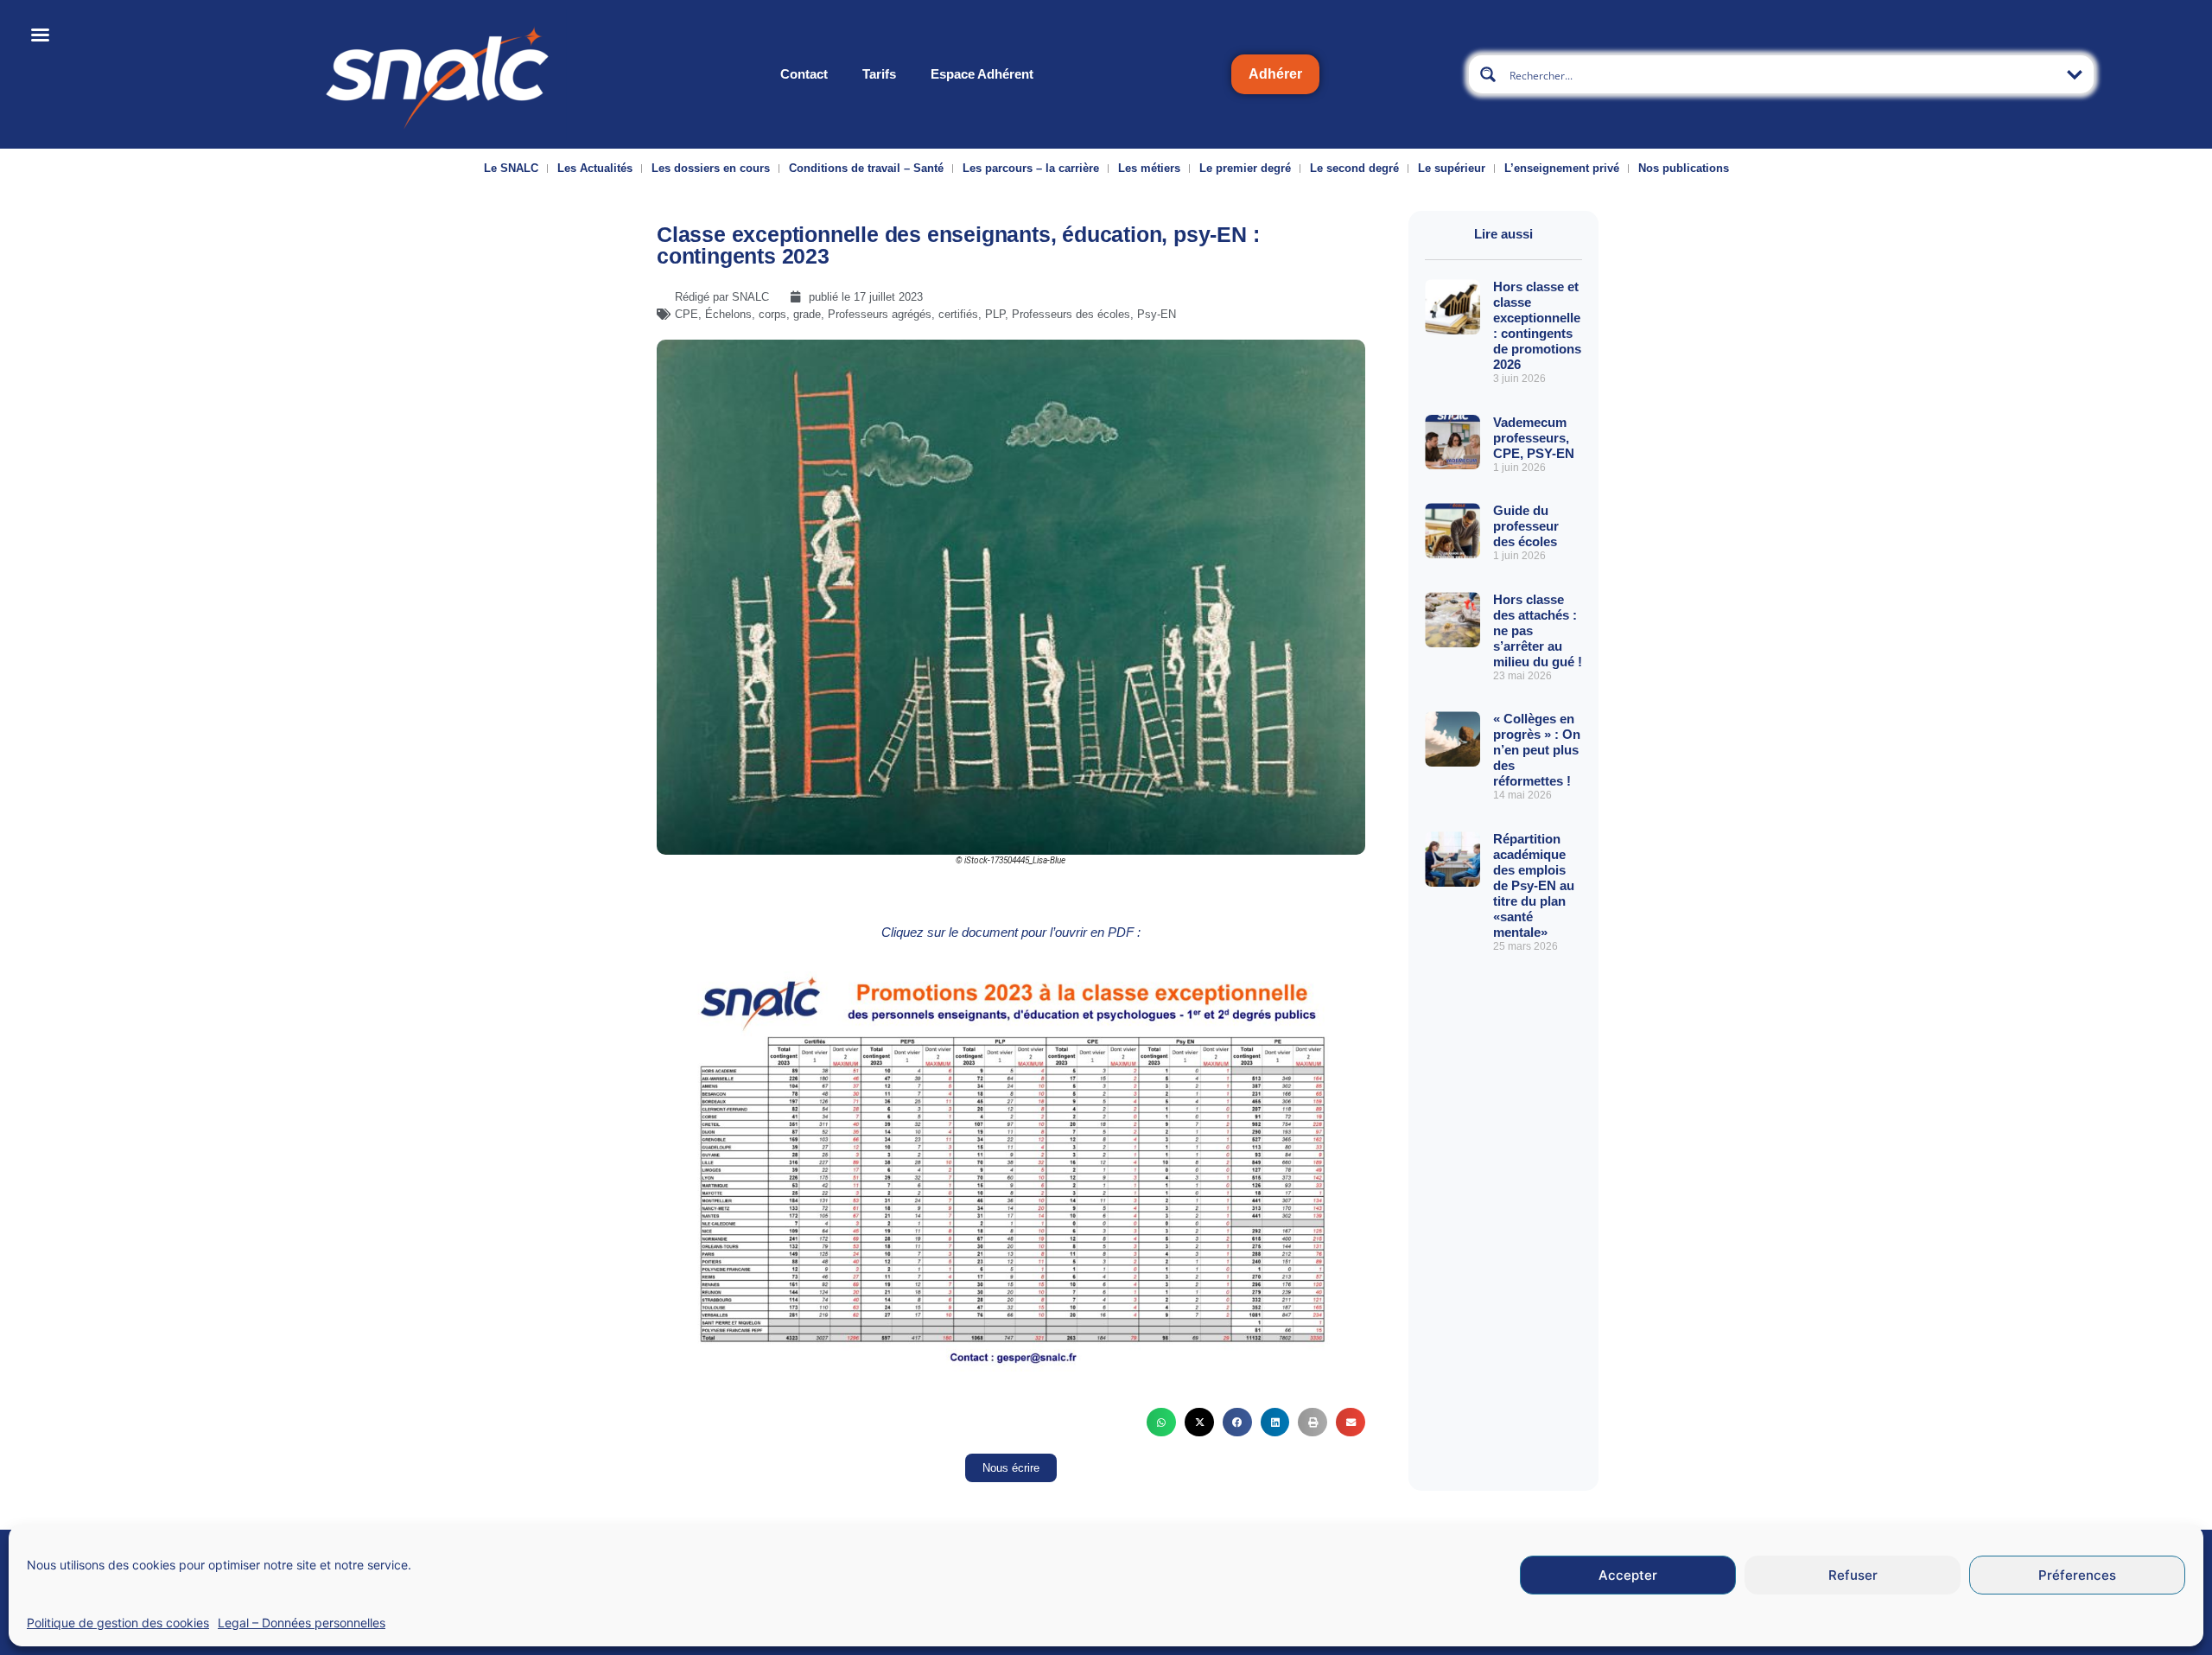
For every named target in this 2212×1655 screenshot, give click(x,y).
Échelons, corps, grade (763, 314)
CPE (686, 314)
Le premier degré (1245, 168)
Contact (804, 74)
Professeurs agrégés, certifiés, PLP (916, 314)
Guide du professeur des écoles (1526, 526)
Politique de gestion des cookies (118, 1623)
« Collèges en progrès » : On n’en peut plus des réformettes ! (1537, 750)
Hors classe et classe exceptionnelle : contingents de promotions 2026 (1537, 325)
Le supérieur (1452, 168)
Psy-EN (1157, 314)
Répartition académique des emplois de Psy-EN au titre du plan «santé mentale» (1534, 885)
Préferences (2077, 1575)
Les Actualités (595, 168)
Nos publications (1684, 168)
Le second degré (1354, 168)
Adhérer (1275, 74)
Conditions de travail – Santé (866, 168)
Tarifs (879, 74)
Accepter (1628, 1575)
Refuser (1853, 1575)
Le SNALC (511, 168)
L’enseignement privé (1562, 168)
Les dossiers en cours (711, 168)
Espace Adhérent (982, 74)
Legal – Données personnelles (302, 1623)
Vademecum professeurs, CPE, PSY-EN (1534, 438)
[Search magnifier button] (1488, 74)
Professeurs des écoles (1071, 314)
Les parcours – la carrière (1031, 168)
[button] (1161, 1423)
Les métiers (1149, 168)
